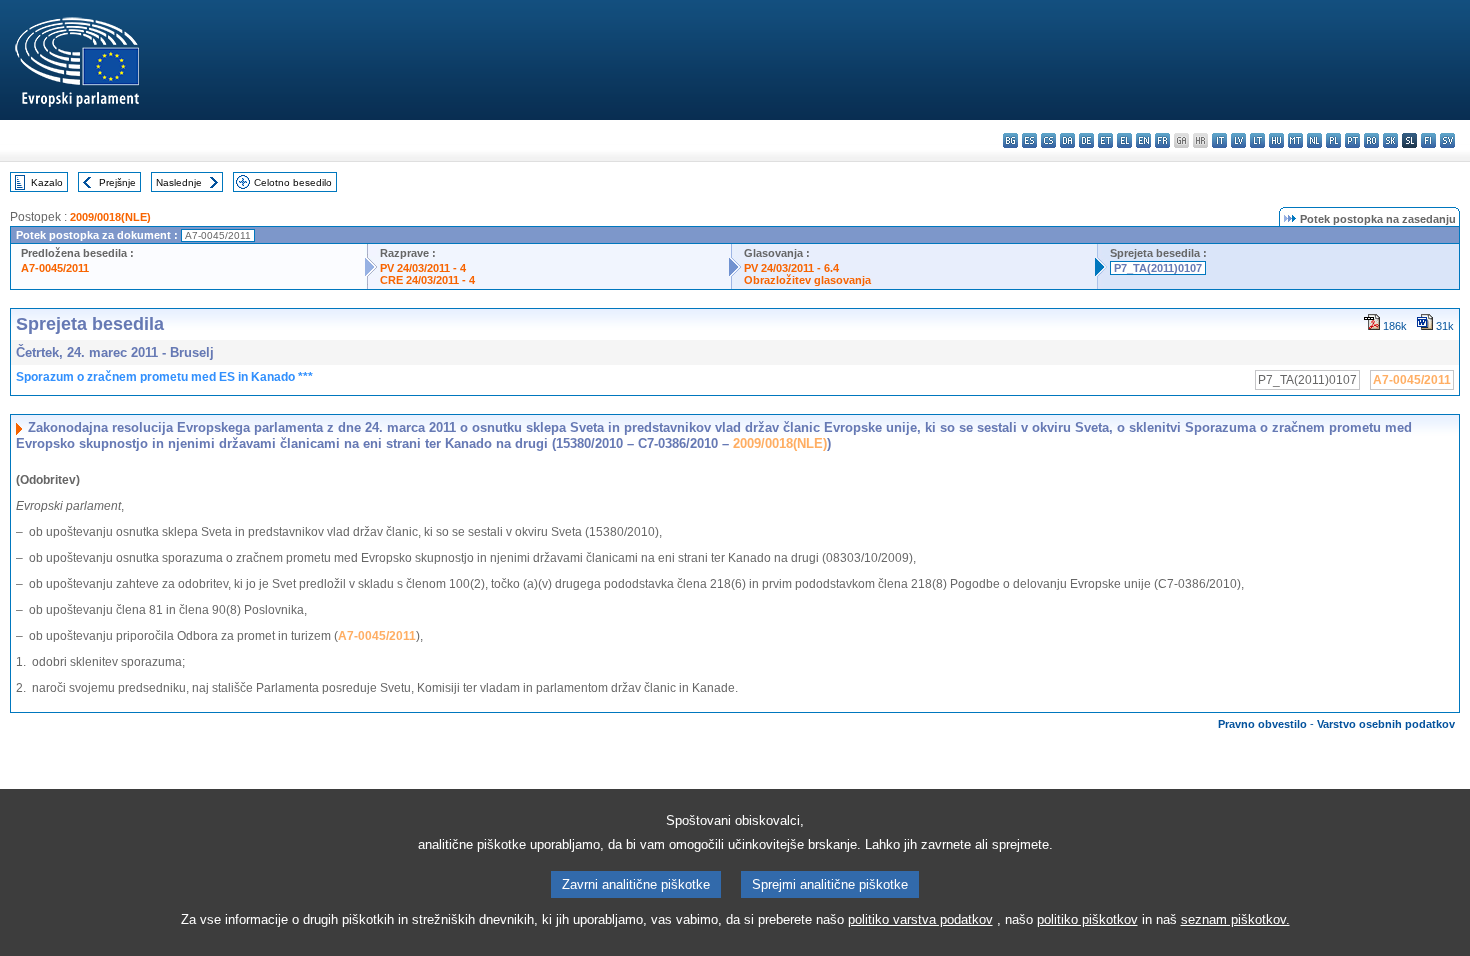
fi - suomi (1428, 140)
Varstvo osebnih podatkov (1386, 724)
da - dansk (1067, 140)
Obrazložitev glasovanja (807, 280)
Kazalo (47, 182)
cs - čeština (1048, 140)
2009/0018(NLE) (110, 217)
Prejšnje (117, 182)
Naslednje (179, 182)
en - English (1143, 140)
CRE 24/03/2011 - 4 (427, 280)
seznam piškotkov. (1235, 919)
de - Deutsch (1086, 140)
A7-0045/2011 (55, 268)
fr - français (1162, 140)
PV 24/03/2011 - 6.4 (791, 268)
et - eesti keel (1105, 140)
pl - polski (1333, 140)
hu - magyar (1276, 140)
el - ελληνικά (1124, 140)
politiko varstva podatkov (920, 919)
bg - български (1010, 140)
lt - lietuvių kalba (1257, 140)
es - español (1029, 140)
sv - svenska (1447, 140)
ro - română (1371, 140)
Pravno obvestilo (1262, 724)
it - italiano (1219, 140)
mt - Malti (1295, 140)
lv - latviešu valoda (1238, 140)
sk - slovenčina (1390, 140)
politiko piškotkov (1087, 919)
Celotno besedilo (293, 182)
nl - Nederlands (1314, 140)
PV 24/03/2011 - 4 (423, 268)
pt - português (1352, 140)
